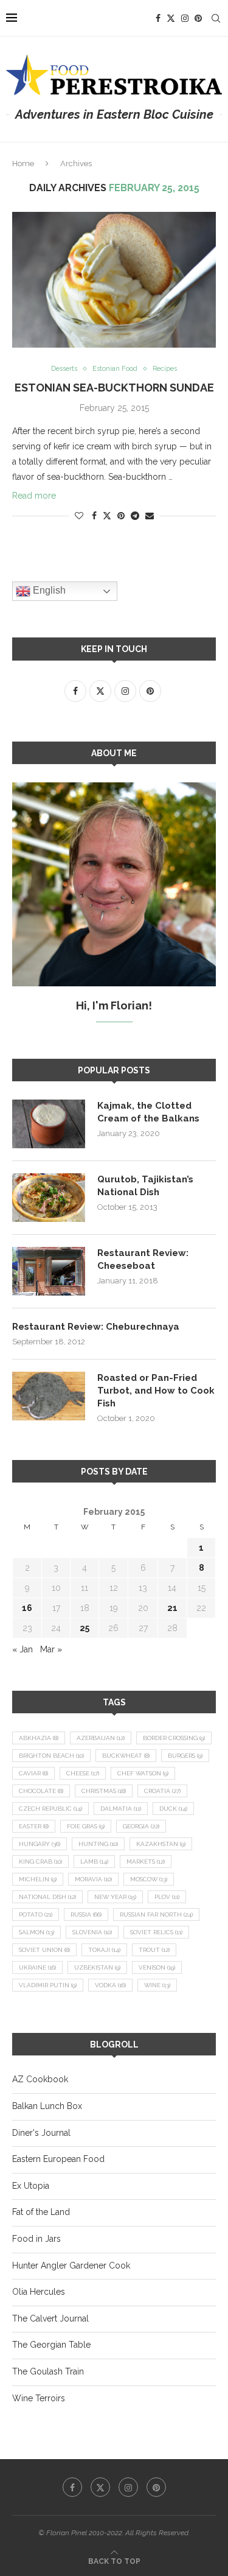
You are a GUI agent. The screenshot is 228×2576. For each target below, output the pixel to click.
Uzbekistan (97, 1967)
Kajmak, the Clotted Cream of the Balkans (148, 1112)
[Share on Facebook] (94, 516)
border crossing (174, 1738)
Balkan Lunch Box (47, 2106)
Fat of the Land (41, 2212)
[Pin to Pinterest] (121, 516)
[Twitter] (171, 18)
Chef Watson (143, 1773)
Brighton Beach (51, 1756)
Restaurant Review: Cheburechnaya (96, 1327)
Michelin (38, 1879)
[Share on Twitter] (107, 515)
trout (154, 1950)
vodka (110, 1985)
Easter (34, 1826)
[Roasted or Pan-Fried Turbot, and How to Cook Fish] (49, 1396)
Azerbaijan (101, 1738)
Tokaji (104, 1950)
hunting (98, 1844)
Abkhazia (39, 1738)
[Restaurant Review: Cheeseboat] (49, 1271)
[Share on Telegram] (135, 516)
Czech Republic (50, 1809)
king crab (40, 1862)
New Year (115, 1897)
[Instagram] (185, 18)
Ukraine (37, 1967)
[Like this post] (79, 516)
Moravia (93, 1879)
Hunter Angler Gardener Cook (71, 2265)
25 (85, 1628)
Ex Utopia (31, 2186)
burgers (185, 1756)
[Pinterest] (198, 18)
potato (36, 1914)
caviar (33, 1773)
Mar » (51, 1649)
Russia (86, 1914)
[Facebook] (158, 18)
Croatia (162, 1791)
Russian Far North (156, 1914)
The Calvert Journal (50, 2318)
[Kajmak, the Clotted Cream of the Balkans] (49, 1124)
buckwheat (126, 1756)
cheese (83, 1773)
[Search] (216, 18)
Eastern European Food (58, 2159)
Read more (34, 496)
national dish (47, 1897)
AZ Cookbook (40, 2079)
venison (157, 1967)
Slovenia (92, 1932)
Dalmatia (121, 1809)
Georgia (141, 1826)
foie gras (86, 1826)
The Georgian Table (51, 2345)
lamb (94, 1862)
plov (167, 1897)
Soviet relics (156, 1932)
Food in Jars (36, 2239)
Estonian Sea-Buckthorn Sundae (114, 388)
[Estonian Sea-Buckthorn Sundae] (114, 280)
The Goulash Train (48, 2371)
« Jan (22, 1649)
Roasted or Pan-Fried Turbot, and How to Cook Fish (156, 1391)
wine (157, 1985)
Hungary (40, 1844)
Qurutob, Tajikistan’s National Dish (145, 1186)
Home (23, 163)
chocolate (41, 1791)
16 (27, 1608)
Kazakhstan (161, 1844)
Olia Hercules (39, 2292)
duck (173, 1809)
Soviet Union (44, 1950)
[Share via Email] (150, 516)
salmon (36, 1932)
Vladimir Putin (48, 1985)
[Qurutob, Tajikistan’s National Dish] (49, 1198)
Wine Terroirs (39, 2398)
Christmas (104, 1791)
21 (172, 1608)
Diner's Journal (41, 2133)
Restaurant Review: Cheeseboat (143, 1259)
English (48, 591)
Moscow (149, 1879)
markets (146, 1862)
